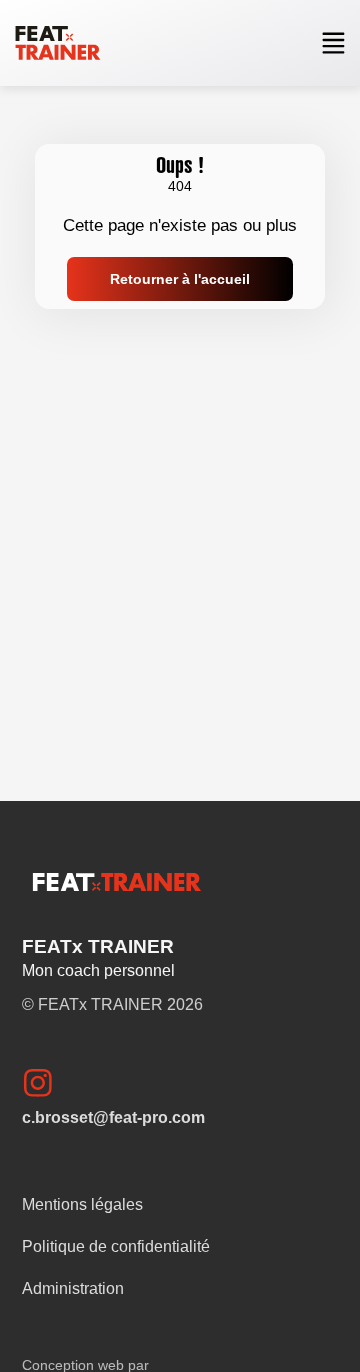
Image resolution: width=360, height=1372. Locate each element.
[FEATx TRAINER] (58, 43)
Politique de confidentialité (116, 1246)
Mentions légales (82, 1204)
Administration (73, 1288)
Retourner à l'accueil (180, 279)
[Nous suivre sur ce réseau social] (46, 1081)
